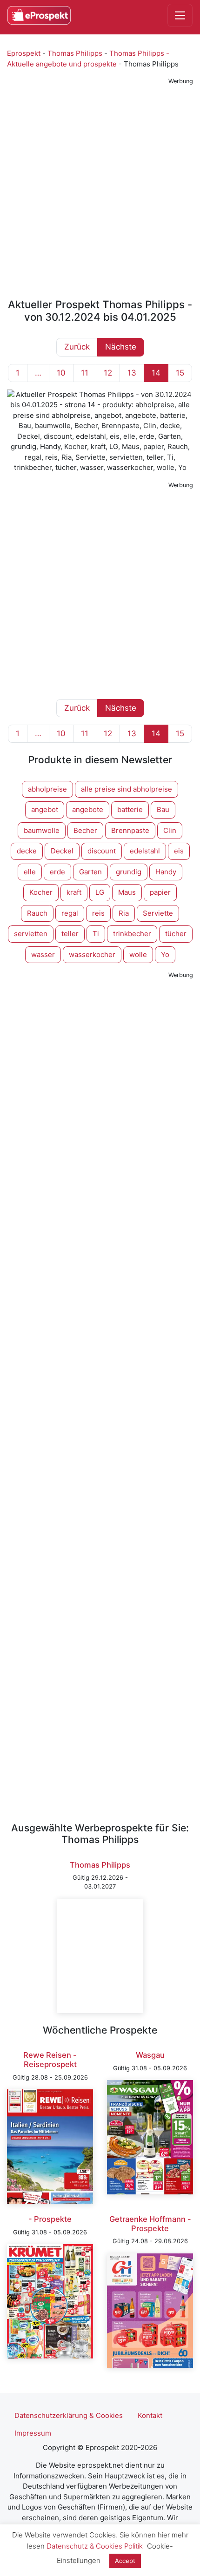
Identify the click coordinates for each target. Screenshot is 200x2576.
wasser (43, 954)
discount (102, 851)
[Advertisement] (100, 188)
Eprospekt (24, 53)
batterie (130, 809)
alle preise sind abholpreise (127, 789)
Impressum (33, 2433)
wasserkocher (92, 954)
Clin (170, 830)
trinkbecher (132, 934)
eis (179, 851)
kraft (74, 892)
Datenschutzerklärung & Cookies (69, 2415)
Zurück (77, 347)
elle (30, 872)
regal (70, 913)
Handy (166, 872)
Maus (127, 892)
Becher (85, 830)
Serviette (158, 913)
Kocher (41, 892)
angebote (88, 809)
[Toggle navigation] (180, 15)
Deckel (62, 851)
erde (57, 872)
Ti (96, 934)
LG (100, 892)
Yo (165, 954)
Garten (90, 872)
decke (27, 851)
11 (85, 373)
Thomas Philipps (75, 53)
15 (180, 373)
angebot (45, 809)
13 (132, 373)
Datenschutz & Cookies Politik (95, 2546)
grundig (129, 872)
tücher (176, 934)
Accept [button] (125, 2561)
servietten (31, 934)
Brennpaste (130, 830)
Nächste (121, 347)
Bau (163, 809)
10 (61, 373)
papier (160, 892)
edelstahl (145, 851)
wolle (138, 954)
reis (98, 913)
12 (108, 373)
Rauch (37, 913)
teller (70, 934)
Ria (124, 913)
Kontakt (150, 2415)
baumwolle (42, 830)
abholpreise (47, 789)
